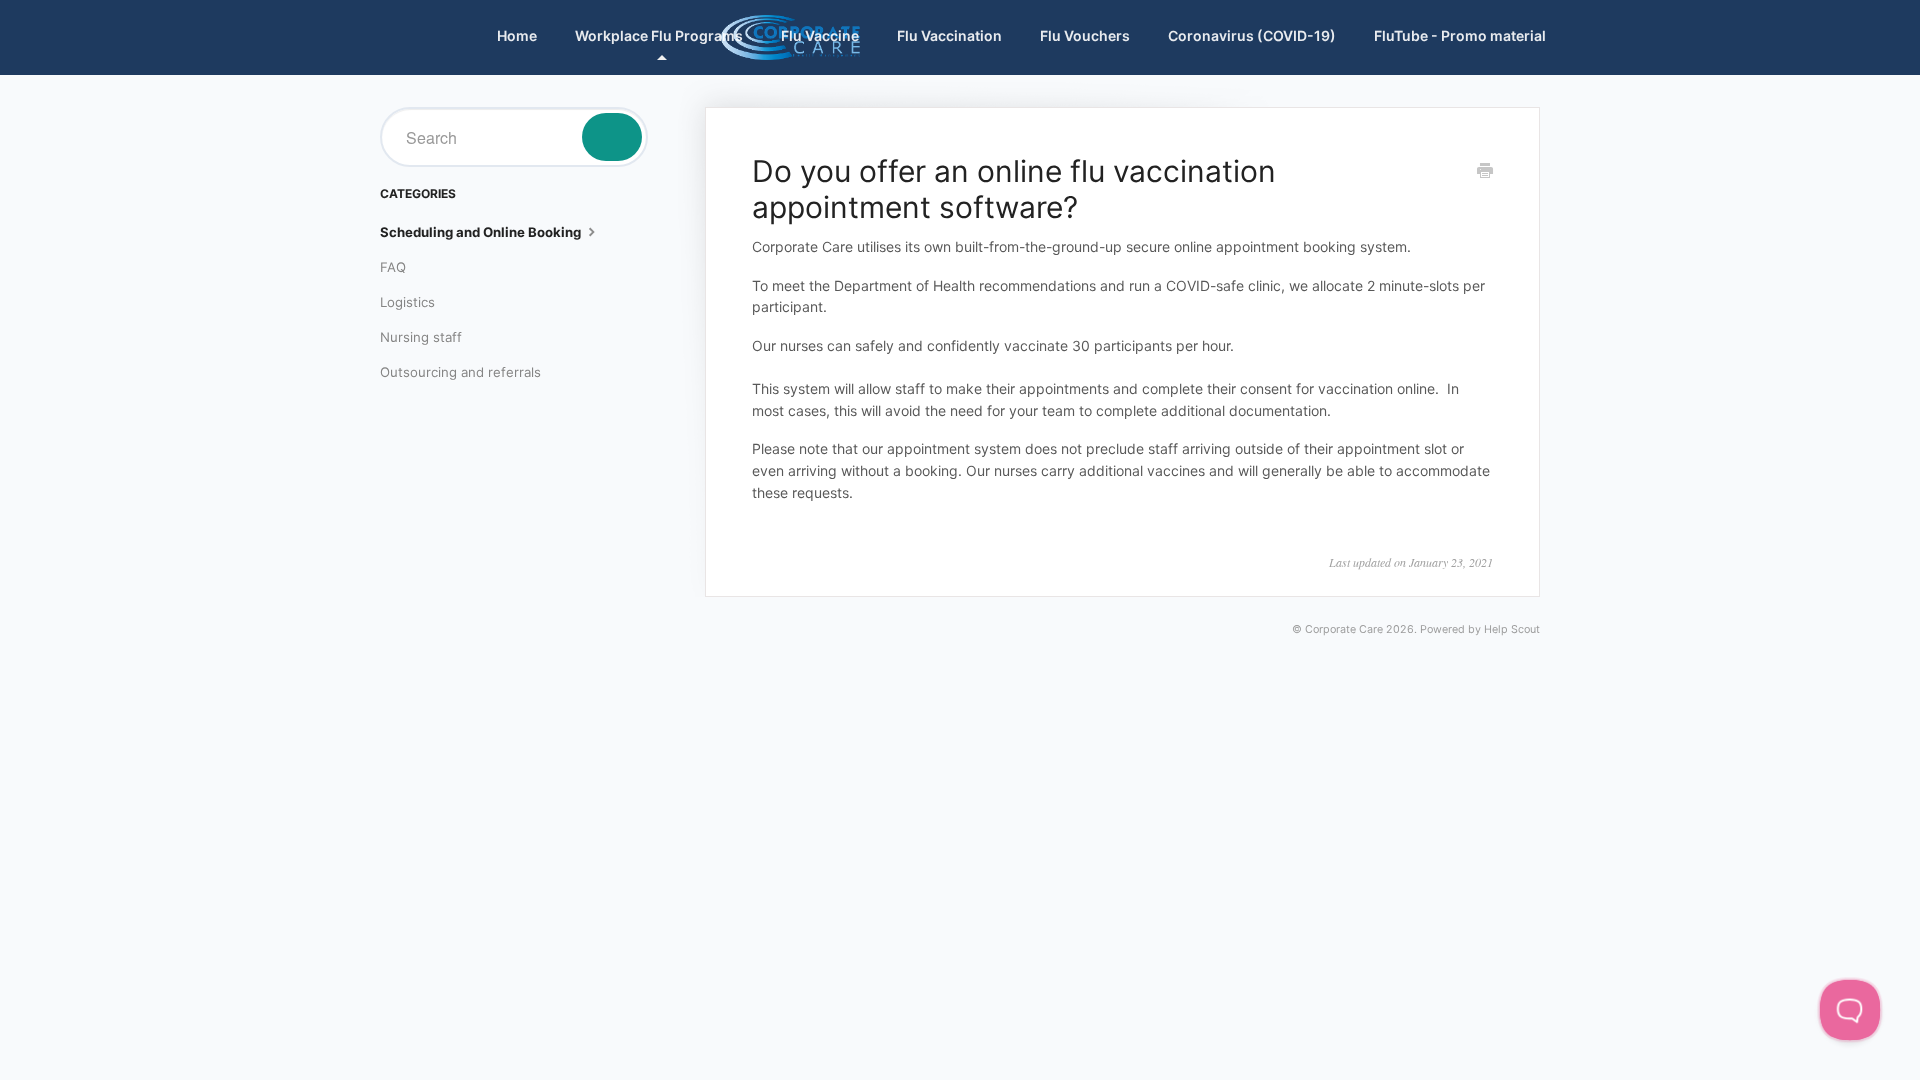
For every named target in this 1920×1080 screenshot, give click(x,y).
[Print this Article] (1485, 172)
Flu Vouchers (1085, 35)
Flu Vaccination (949, 35)
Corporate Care (1344, 629)
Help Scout (1512, 629)
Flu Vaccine (820, 35)
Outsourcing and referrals (460, 372)
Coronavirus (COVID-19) (1252, 35)
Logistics (407, 302)
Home (517, 35)
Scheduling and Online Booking (482, 232)
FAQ (393, 267)
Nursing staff (421, 337)
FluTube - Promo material (1460, 35)
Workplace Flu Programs (659, 35)
